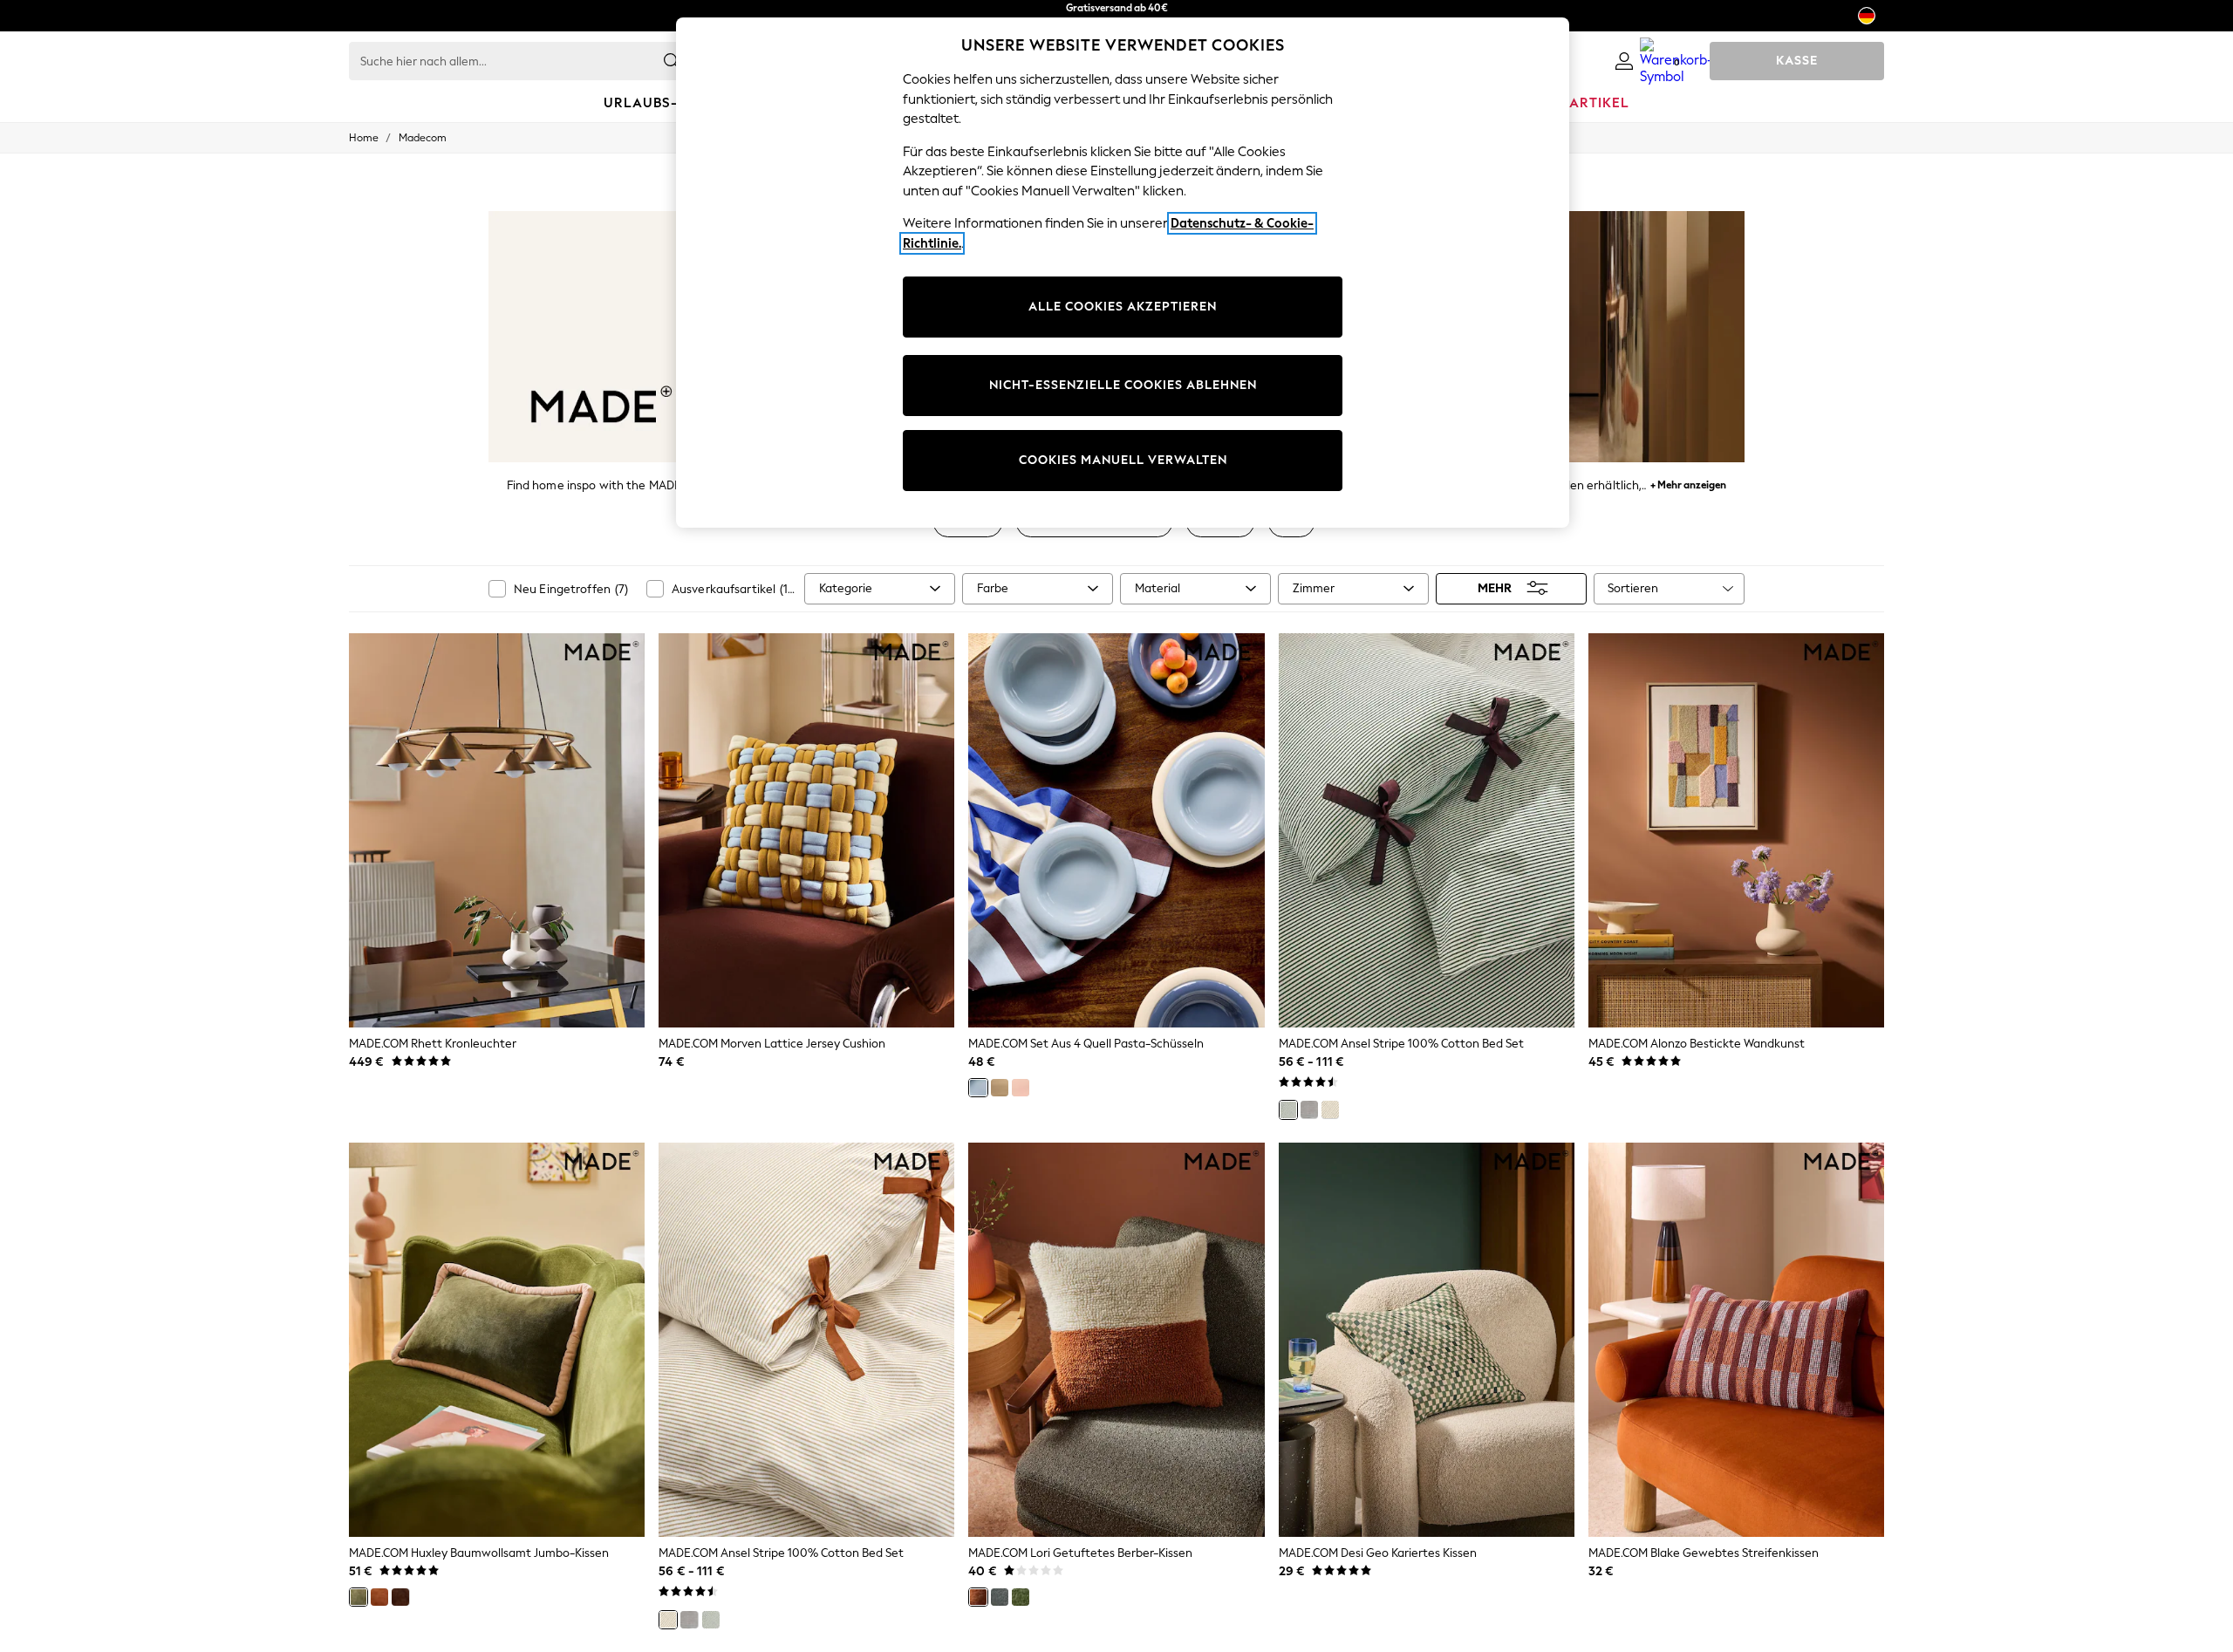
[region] (1123, 273)
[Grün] (1288, 1109)
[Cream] (1000, 1088)
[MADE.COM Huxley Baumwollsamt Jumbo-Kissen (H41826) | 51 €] (497, 1340)
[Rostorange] (978, 1597)
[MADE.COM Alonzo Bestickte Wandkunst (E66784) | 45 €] (1736, 830)
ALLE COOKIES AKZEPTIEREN (1123, 307)
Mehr (1495, 588)
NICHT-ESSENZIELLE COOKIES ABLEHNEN (1123, 385)
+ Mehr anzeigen (1688, 483)
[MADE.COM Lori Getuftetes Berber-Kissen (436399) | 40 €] (1116, 1340)
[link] (1624, 61)
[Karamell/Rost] (379, 1597)
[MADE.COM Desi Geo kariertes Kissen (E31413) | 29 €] (1427, 1340)
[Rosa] (1021, 1088)
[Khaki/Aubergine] (359, 1597)
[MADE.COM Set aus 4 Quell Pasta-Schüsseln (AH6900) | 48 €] (1116, 830)
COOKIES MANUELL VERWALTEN (1123, 460)
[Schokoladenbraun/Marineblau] (400, 1597)
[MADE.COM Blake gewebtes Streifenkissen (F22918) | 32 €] (1736, 1340)
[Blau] (978, 1088)
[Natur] (1330, 1109)
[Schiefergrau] (1000, 1597)
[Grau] (1309, 1109)
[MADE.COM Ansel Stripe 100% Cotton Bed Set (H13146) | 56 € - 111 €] (806, 1340)
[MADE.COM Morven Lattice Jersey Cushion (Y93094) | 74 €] (806, 830)
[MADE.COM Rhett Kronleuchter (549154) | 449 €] (497, 830)
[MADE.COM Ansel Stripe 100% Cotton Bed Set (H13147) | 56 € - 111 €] (1427, 830)
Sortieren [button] (1633, 588)
